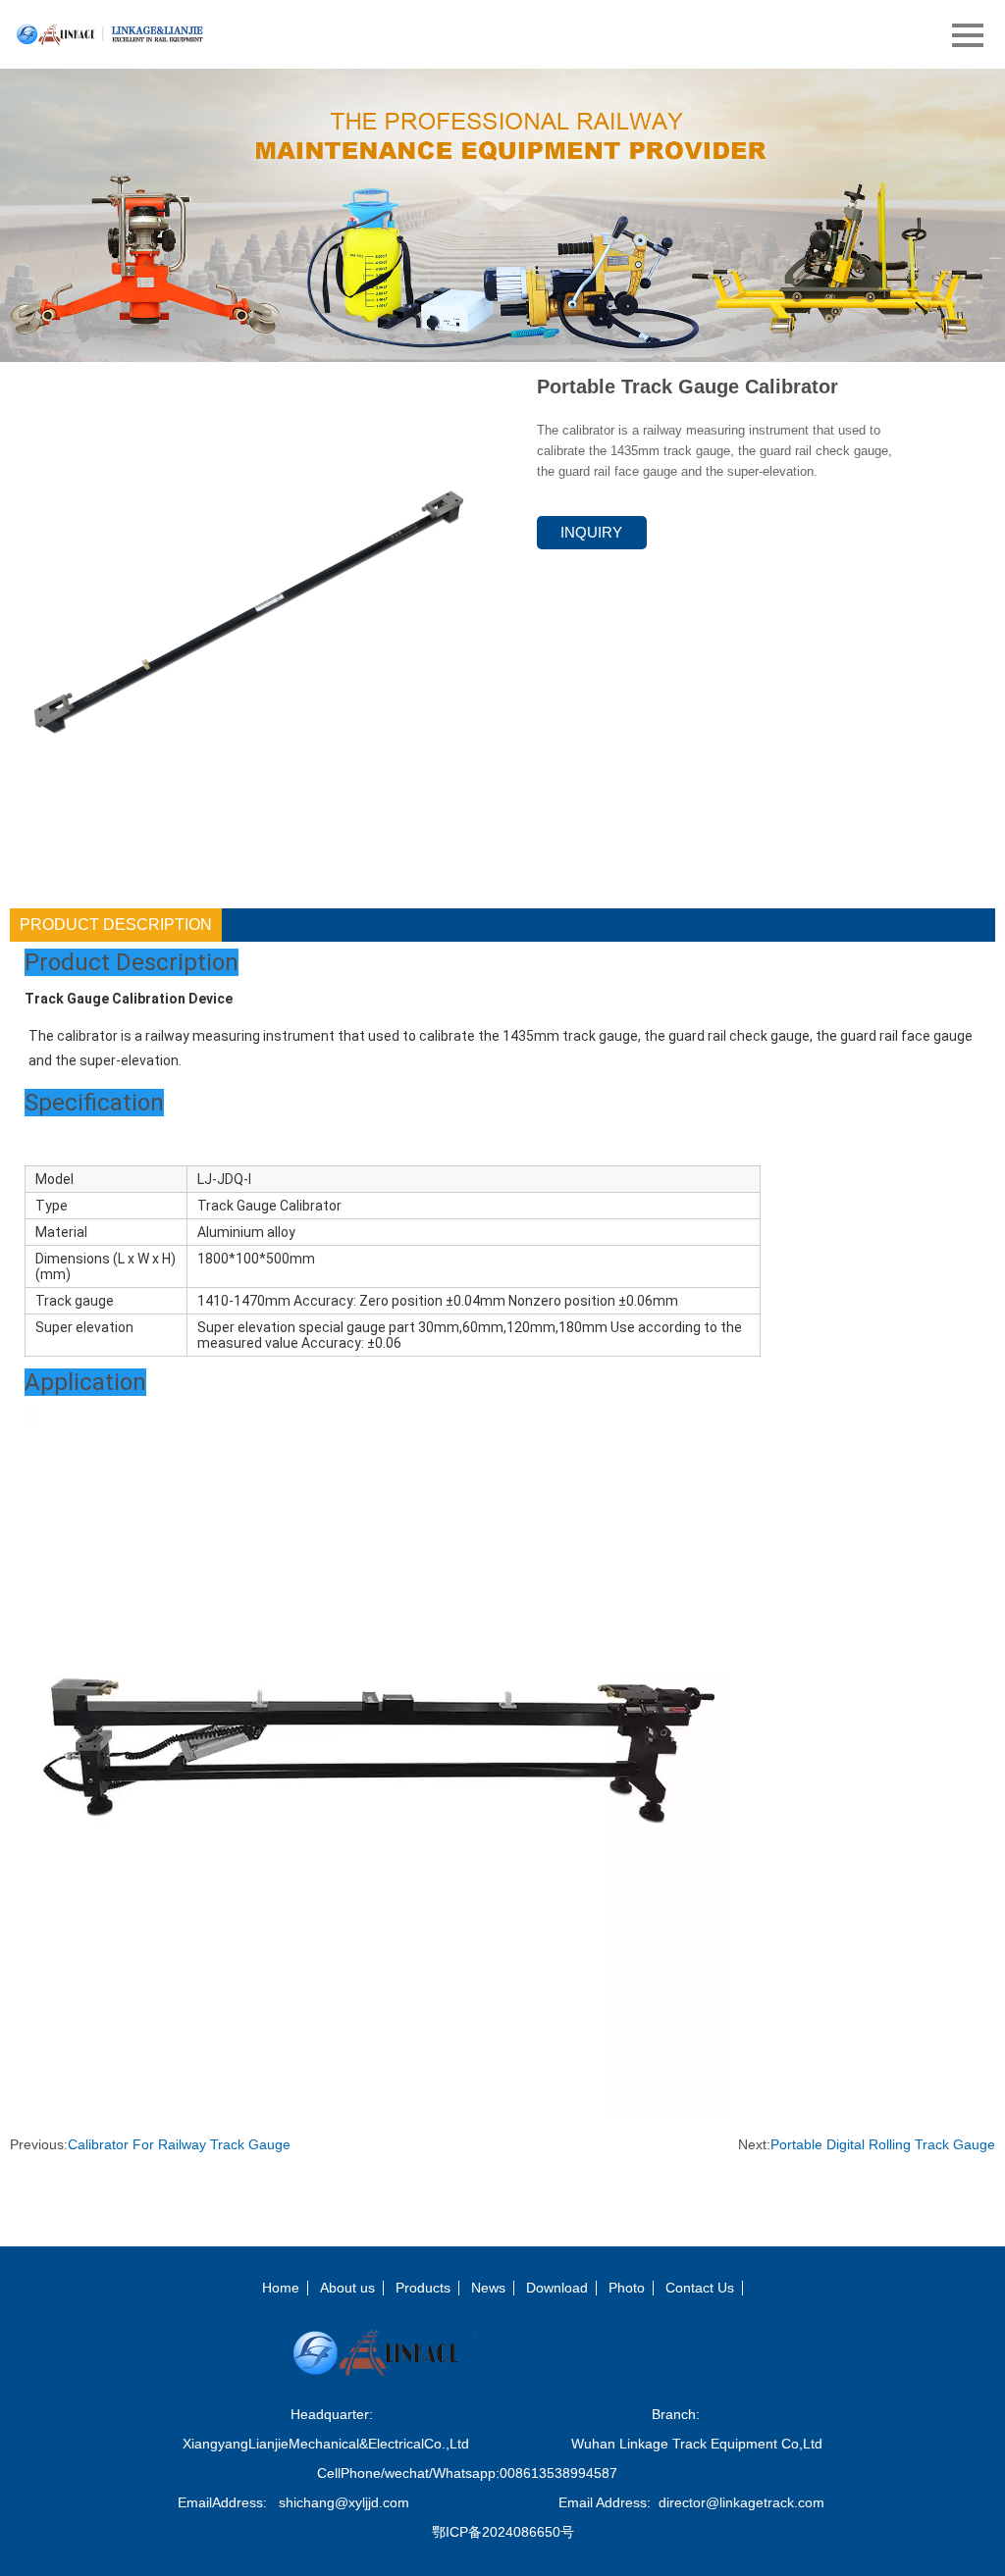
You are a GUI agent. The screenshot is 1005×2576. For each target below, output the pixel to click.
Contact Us (700, 2288)
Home (281, 2288)
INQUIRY (591, 532)
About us (347, 2288)
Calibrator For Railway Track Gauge (179, 2144)
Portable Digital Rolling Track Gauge (883, 2144)
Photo (627, 2288)
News (488, 2288)
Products (423, 2288)
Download (557, 2288)
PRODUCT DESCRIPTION (116, 925)
